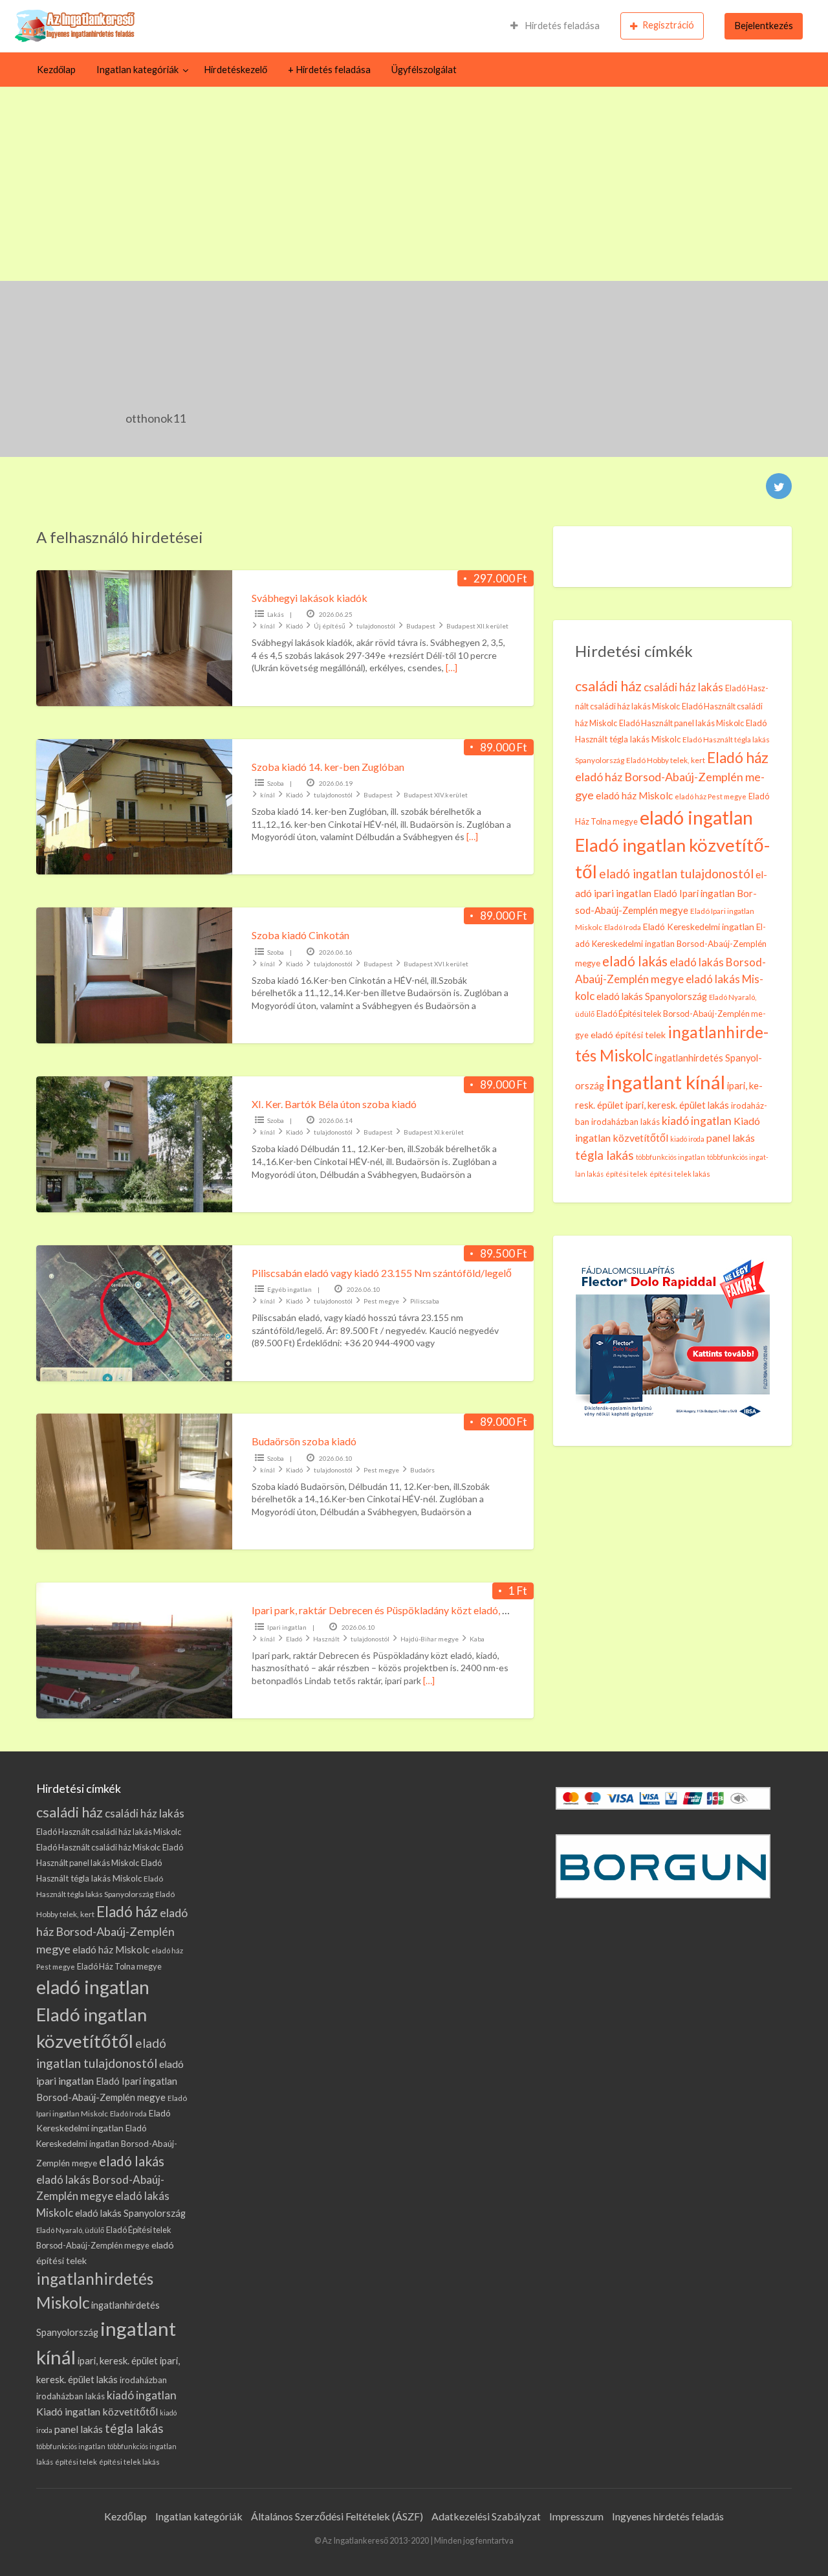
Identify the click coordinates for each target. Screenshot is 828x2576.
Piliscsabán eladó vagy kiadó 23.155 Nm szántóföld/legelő (382, 1273)
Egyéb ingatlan (289, 1289)
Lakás (276, 614)
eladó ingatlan (696, 817)
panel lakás (731, 1138)
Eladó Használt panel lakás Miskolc (681, 723)
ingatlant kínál (666, 1082)
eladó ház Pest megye (711, 796)
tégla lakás (605, 1155)
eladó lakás (635, 961)
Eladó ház (738, 758)
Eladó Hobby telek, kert (666, 760)
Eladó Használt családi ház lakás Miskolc (109, 1832)
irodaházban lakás (626, 1122)
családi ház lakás (683, 687)
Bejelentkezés (764, 26)
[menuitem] (555, 26)
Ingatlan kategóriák (137, 70)
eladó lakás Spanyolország (652, 996)
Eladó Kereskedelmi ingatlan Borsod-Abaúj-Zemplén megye (671, 945)
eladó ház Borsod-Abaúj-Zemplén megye (112, 1931)
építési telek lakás (680, 1174)
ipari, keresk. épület (118, 2360)
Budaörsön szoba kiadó (304, 1441)
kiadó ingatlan (697, 1121)
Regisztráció (668, 25)
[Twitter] (779, 486)
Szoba (276, 783)
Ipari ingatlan (287, 1627)
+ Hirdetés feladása (329, 70)
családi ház (608, 686)
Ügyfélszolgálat (424, 70)
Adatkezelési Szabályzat (486, 2516)
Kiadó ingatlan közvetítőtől (97, 2411)
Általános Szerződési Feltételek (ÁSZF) (337, 2516)
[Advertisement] (414, 184)
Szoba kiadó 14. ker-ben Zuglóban (328, 767)
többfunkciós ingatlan (670, 1157)
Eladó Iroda (623, 927)
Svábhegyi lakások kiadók (310, 598)
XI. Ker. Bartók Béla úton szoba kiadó (334, 1104)
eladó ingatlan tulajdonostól (676, 873)
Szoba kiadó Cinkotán (300, 935)
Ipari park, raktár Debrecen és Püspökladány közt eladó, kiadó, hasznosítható (422, 1610)
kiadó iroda (687, 1139)
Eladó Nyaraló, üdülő (70, 2230)
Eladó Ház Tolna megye (119, 1966)
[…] (452, 668)
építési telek (626, 1174)
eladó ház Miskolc (634, 795)
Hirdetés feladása (561, 26)
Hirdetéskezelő (235, 70)
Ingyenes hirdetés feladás (668, 2516)
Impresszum (576, 2516)
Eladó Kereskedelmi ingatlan (699, 927)
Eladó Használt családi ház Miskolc (98, 1847)
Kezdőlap (56, 70)
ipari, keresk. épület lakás (677, 1105)
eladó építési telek (628, 1035)
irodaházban (143, 2380)
